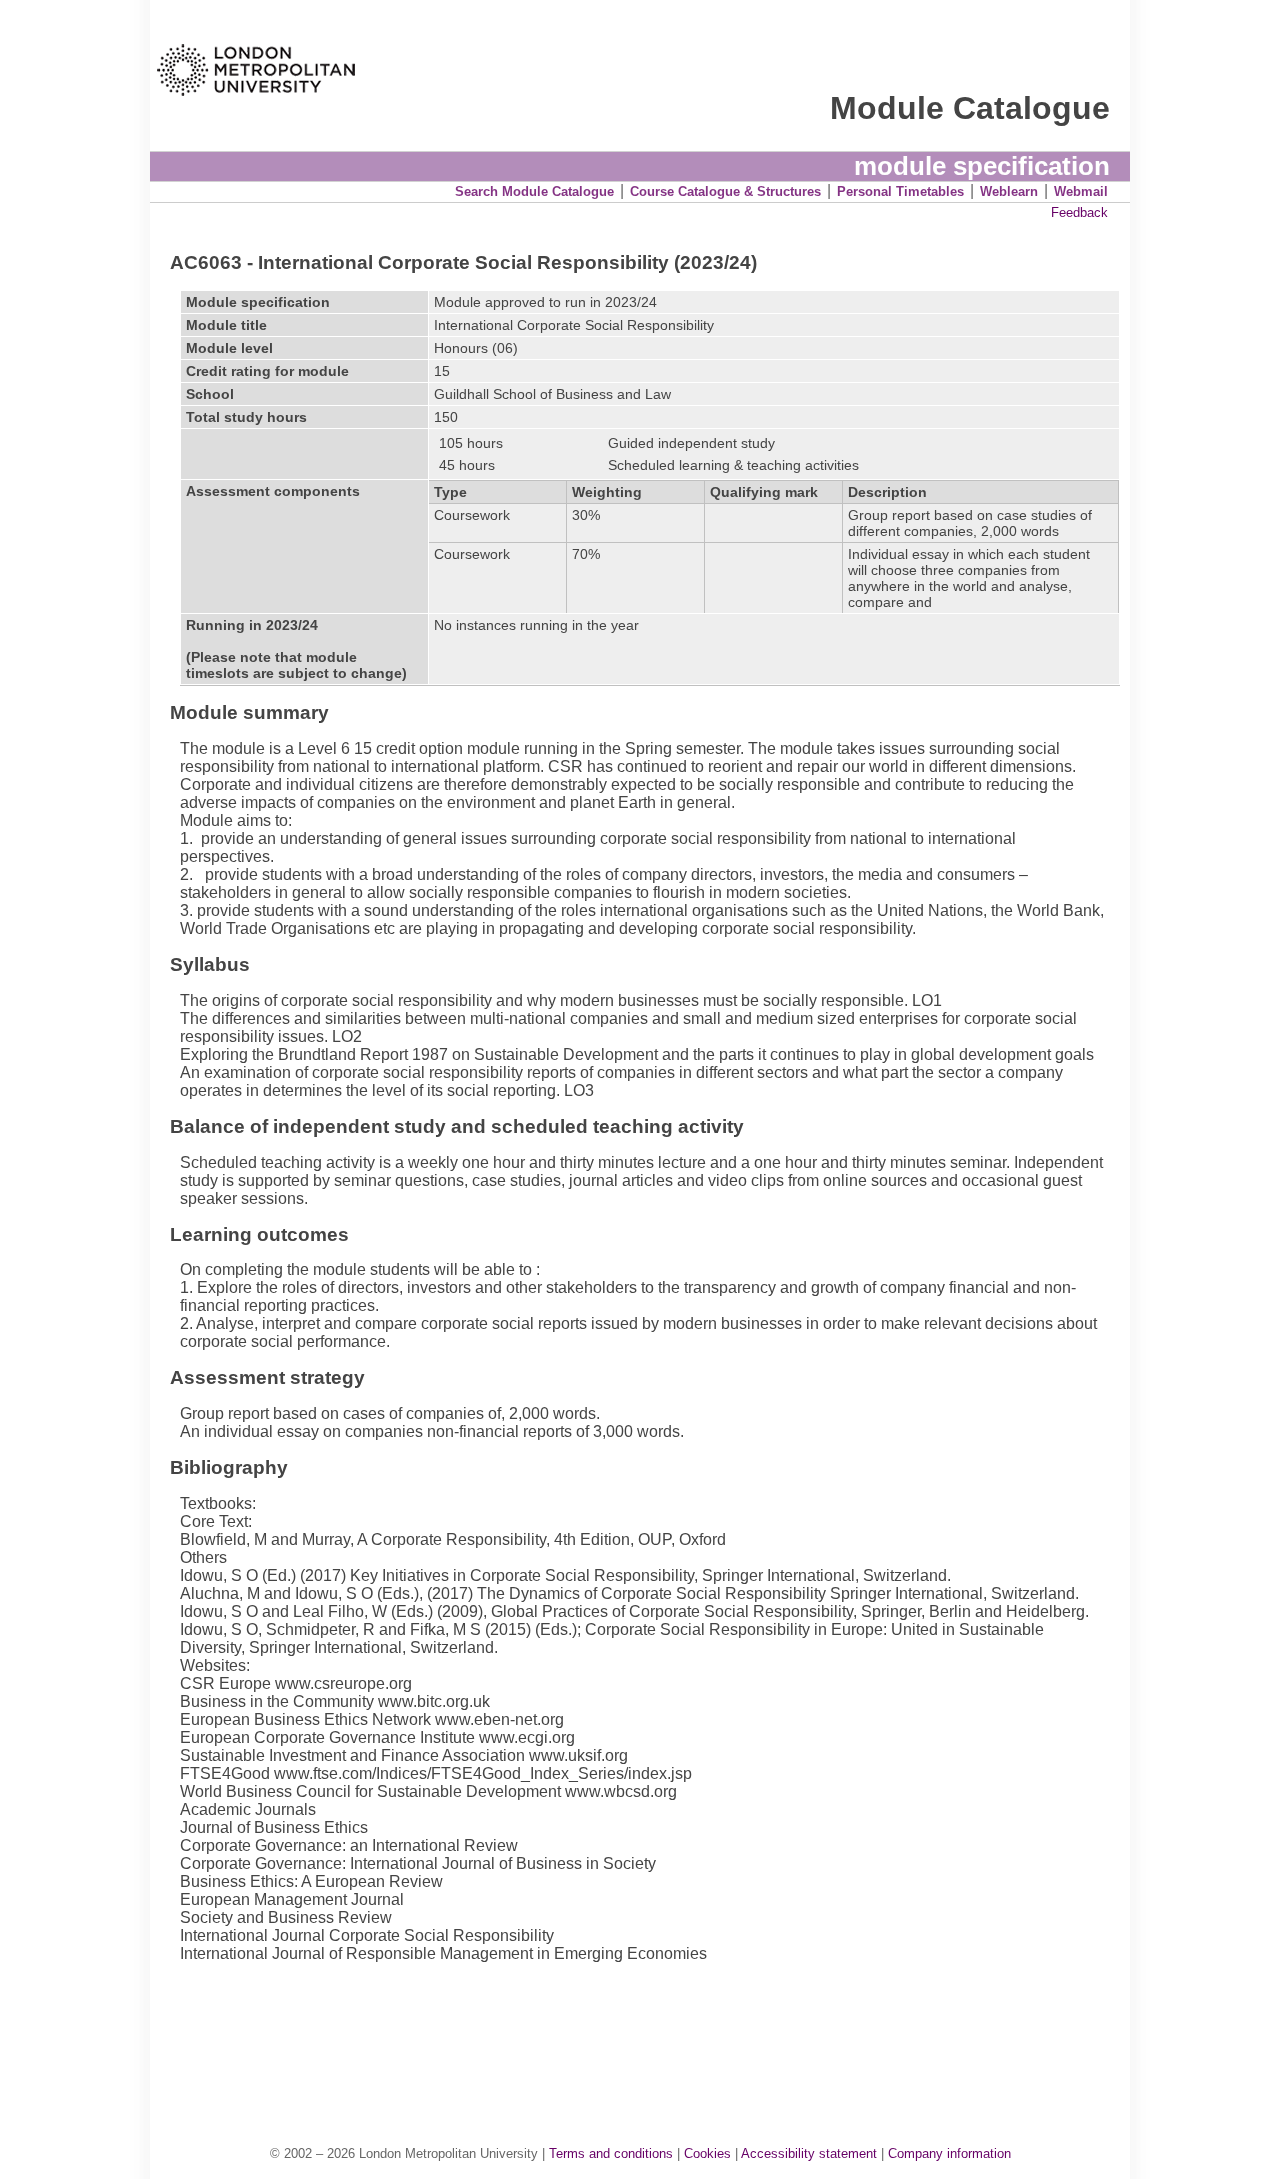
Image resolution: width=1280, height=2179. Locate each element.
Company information (949, 2153)
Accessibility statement (809, 2153)
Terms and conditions (611, 2153)
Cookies (707, 2153)
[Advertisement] (650, 2033)
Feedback (1079, 212)
